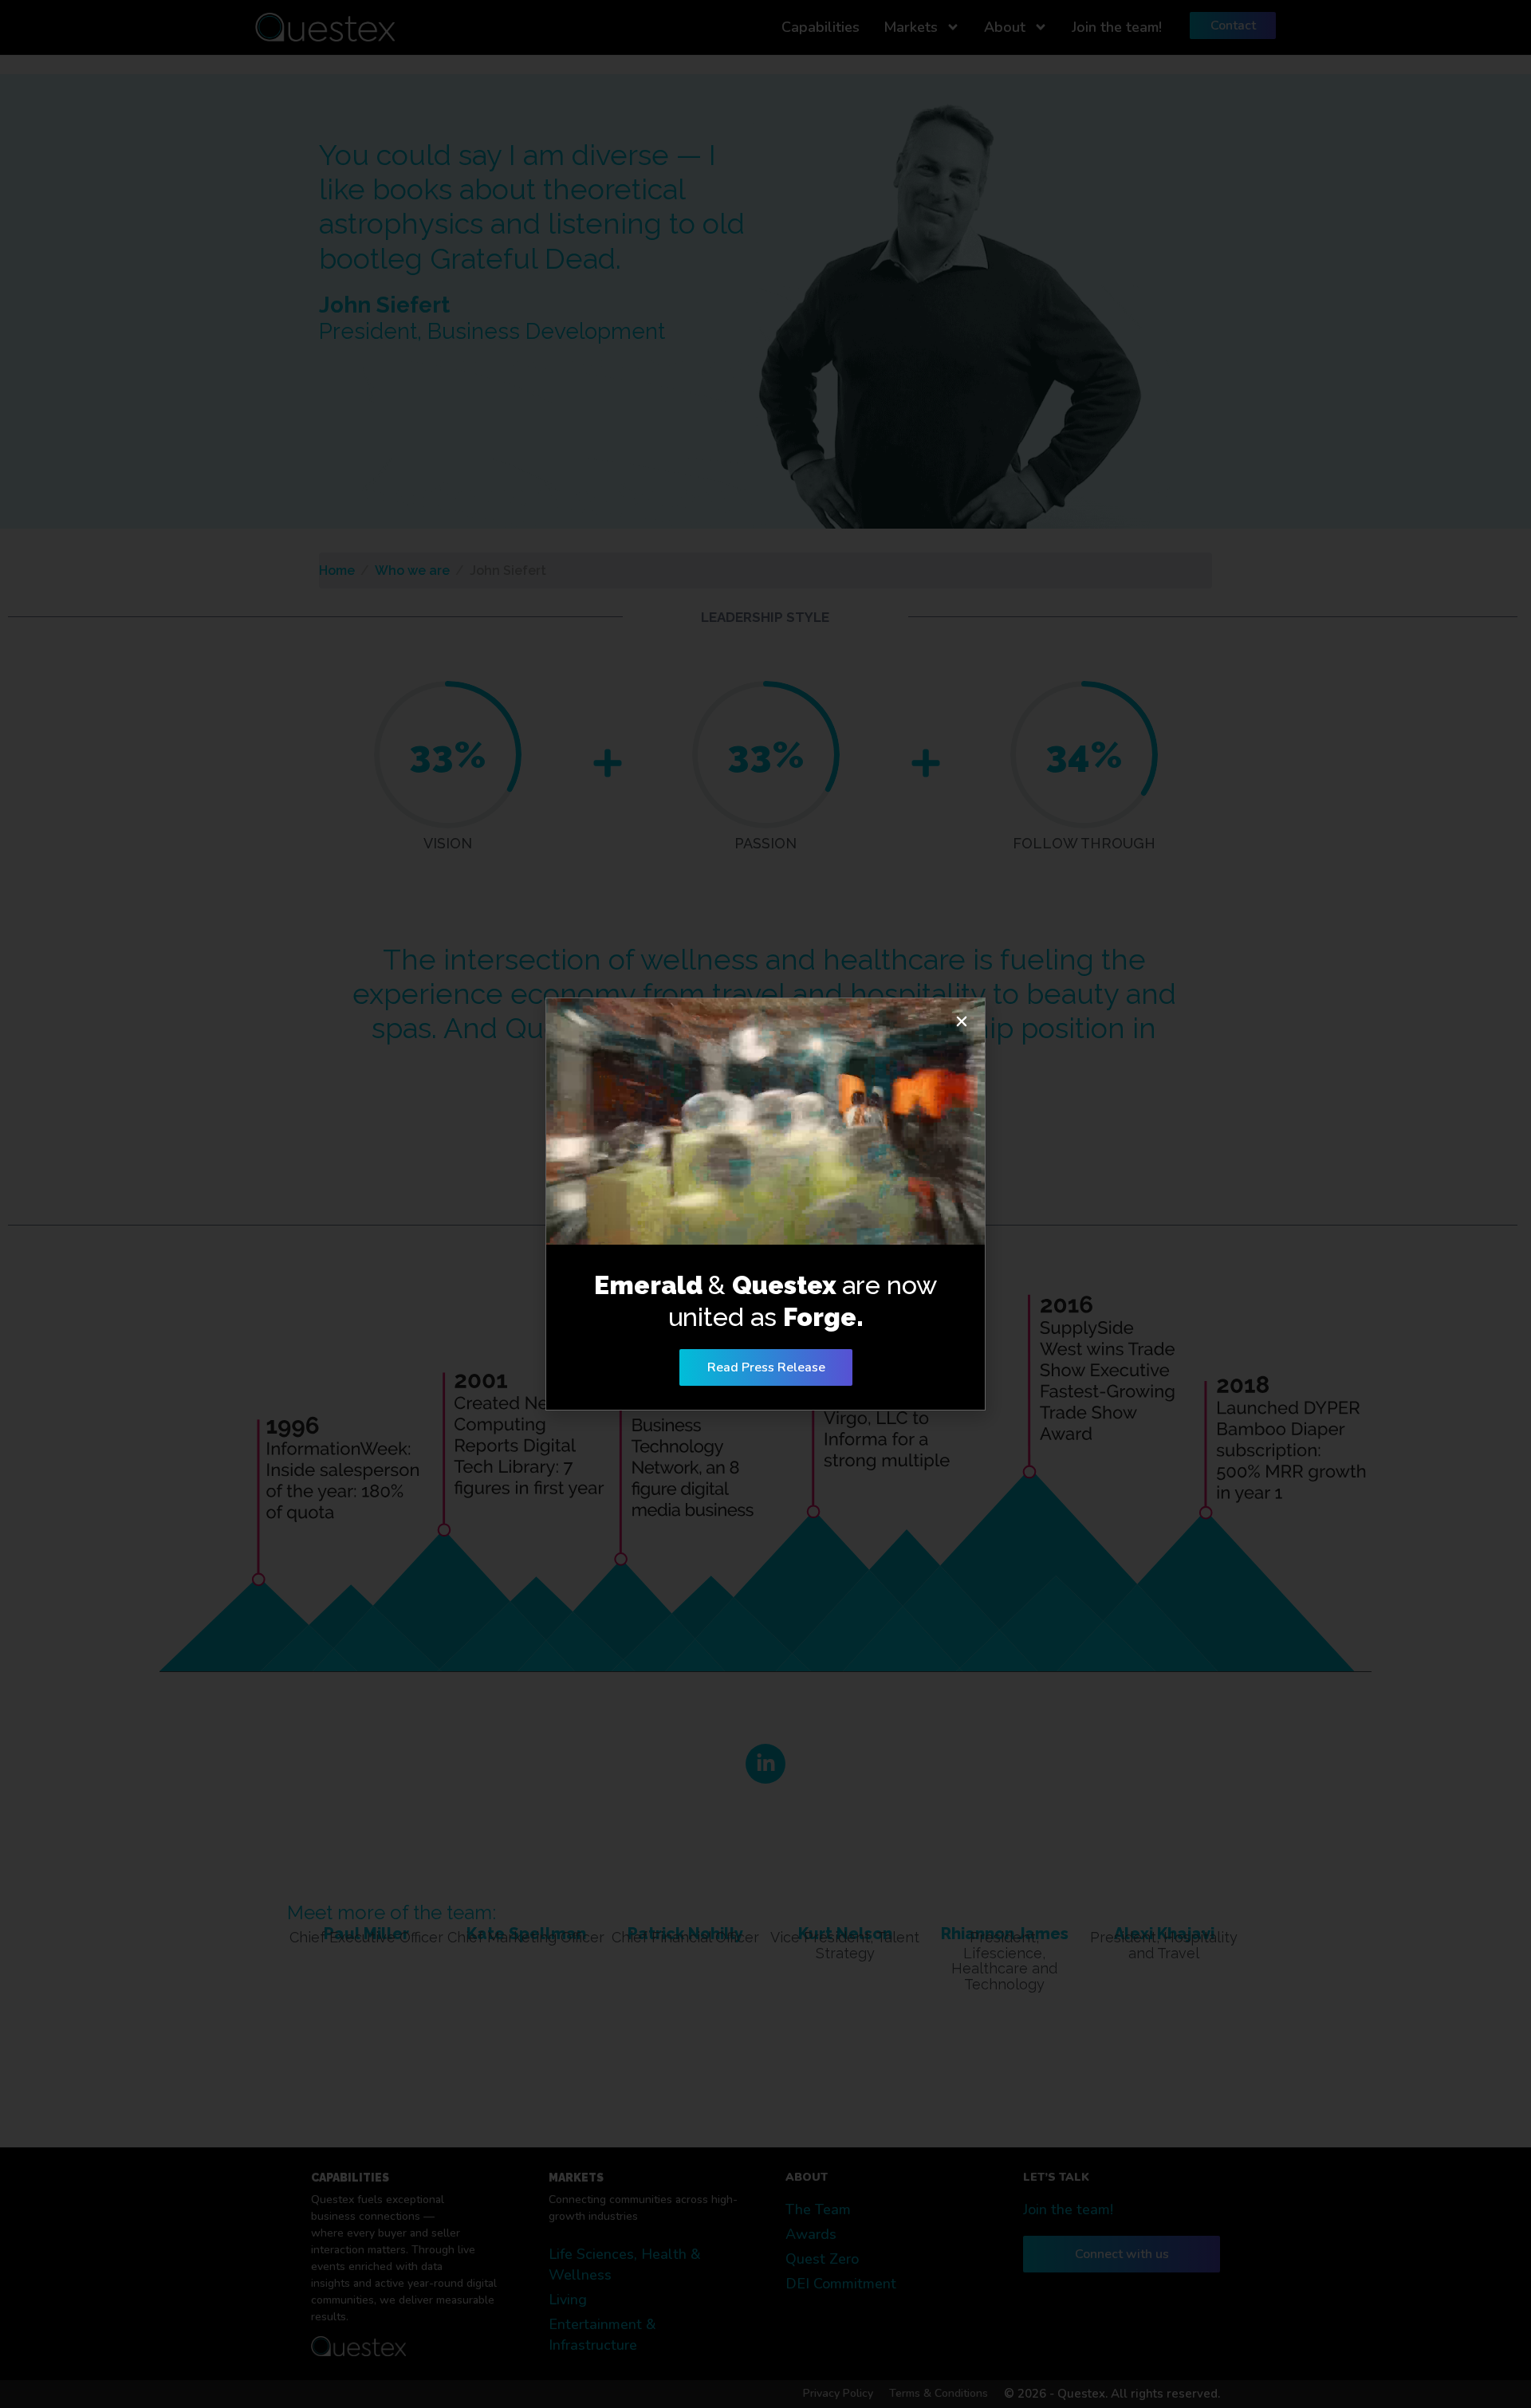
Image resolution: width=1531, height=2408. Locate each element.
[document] (765, 1204)
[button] (962, 1021)
